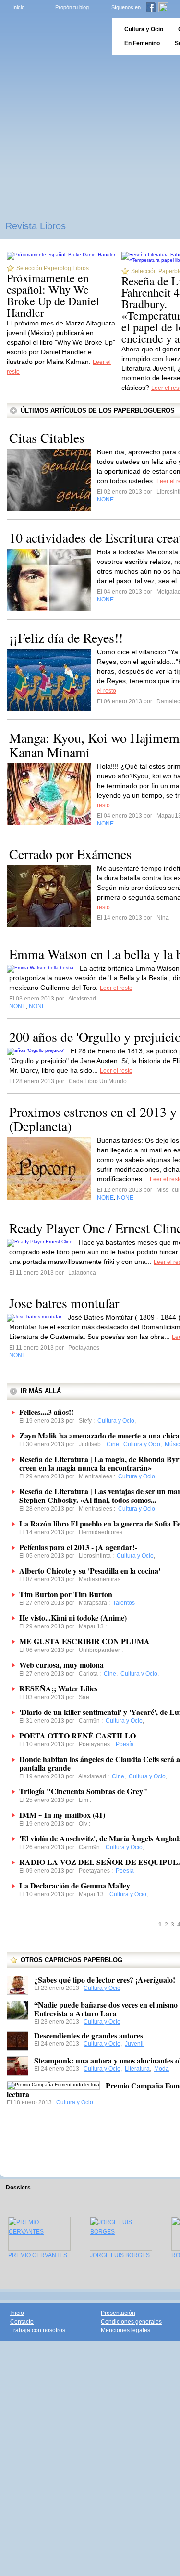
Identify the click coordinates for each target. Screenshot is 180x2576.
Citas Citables (47, 438)
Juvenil (134, 2044)
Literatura (137, 2069)
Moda (162, 2069)
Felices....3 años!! (46, 1412)
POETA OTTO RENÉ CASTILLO (78, 1735)
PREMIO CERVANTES (38, 2255)
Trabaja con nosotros (38, 2330)
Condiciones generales (131, 2322)
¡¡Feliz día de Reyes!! (66, 638)
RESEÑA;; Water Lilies (58, 1688)
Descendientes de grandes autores (89, 2035)
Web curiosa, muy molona (61, 1665)
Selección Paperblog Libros (53, 268)
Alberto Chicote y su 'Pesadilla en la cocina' (90, 1570)
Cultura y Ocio (102, 1988)
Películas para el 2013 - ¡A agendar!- (78, 1547)
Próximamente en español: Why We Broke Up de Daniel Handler (53, 295)
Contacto (22, 2322)
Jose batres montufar (64, 1303)
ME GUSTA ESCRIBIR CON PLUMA (84, 1641)
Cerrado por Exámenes (70, 854)
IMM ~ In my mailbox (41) (62, 1815)
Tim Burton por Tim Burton (66, 1594)
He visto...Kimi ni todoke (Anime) (73, 1618)
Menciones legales (126, 2330)
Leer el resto (116, 988)
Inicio (18, 7)
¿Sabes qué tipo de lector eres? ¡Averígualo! (105, 1980)
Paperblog (53, 36)
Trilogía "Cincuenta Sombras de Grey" (83, 1791)
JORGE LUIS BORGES (120, 2255)
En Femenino (142, 43)
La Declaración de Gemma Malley (75, 1885)
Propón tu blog (72, 7)
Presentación (118, 2313)
